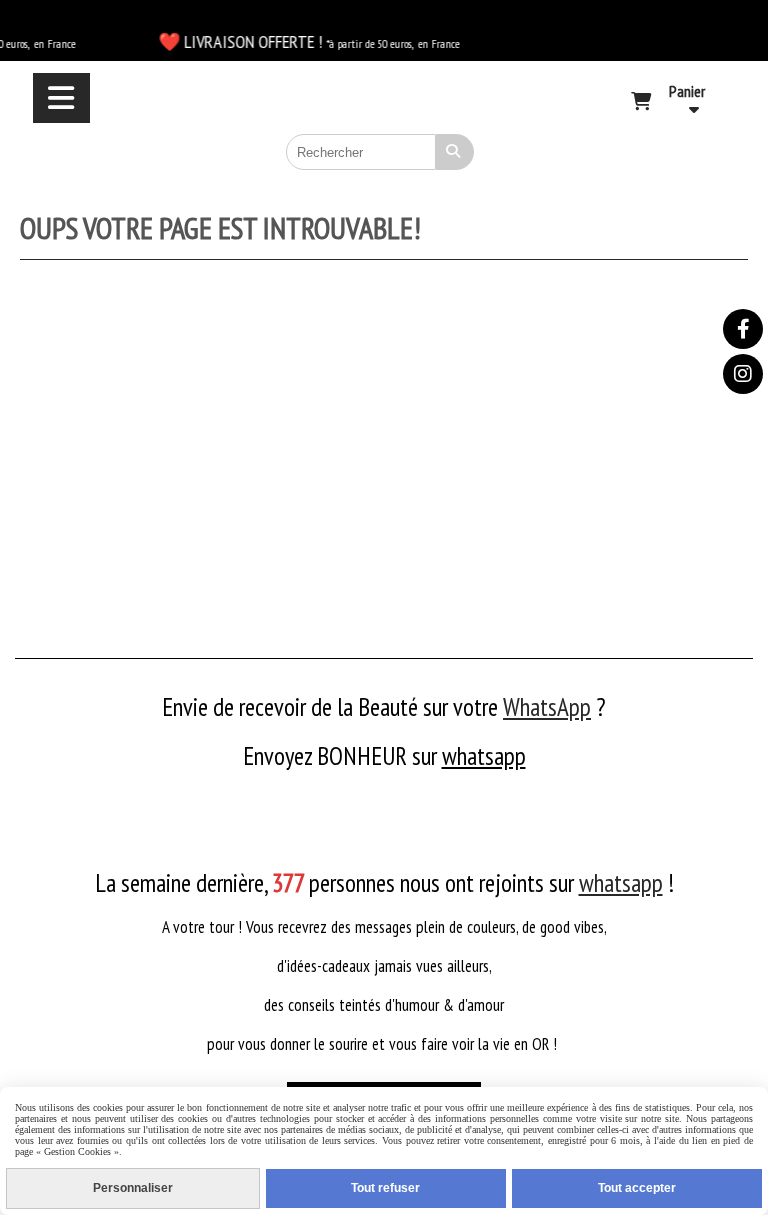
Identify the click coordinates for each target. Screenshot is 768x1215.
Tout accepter (637, 1188)
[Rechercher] (455, 152)
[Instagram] (743, 374)
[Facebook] (743, 329)
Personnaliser (133, 1188)
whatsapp (484, 756)
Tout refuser (385, 1188)
